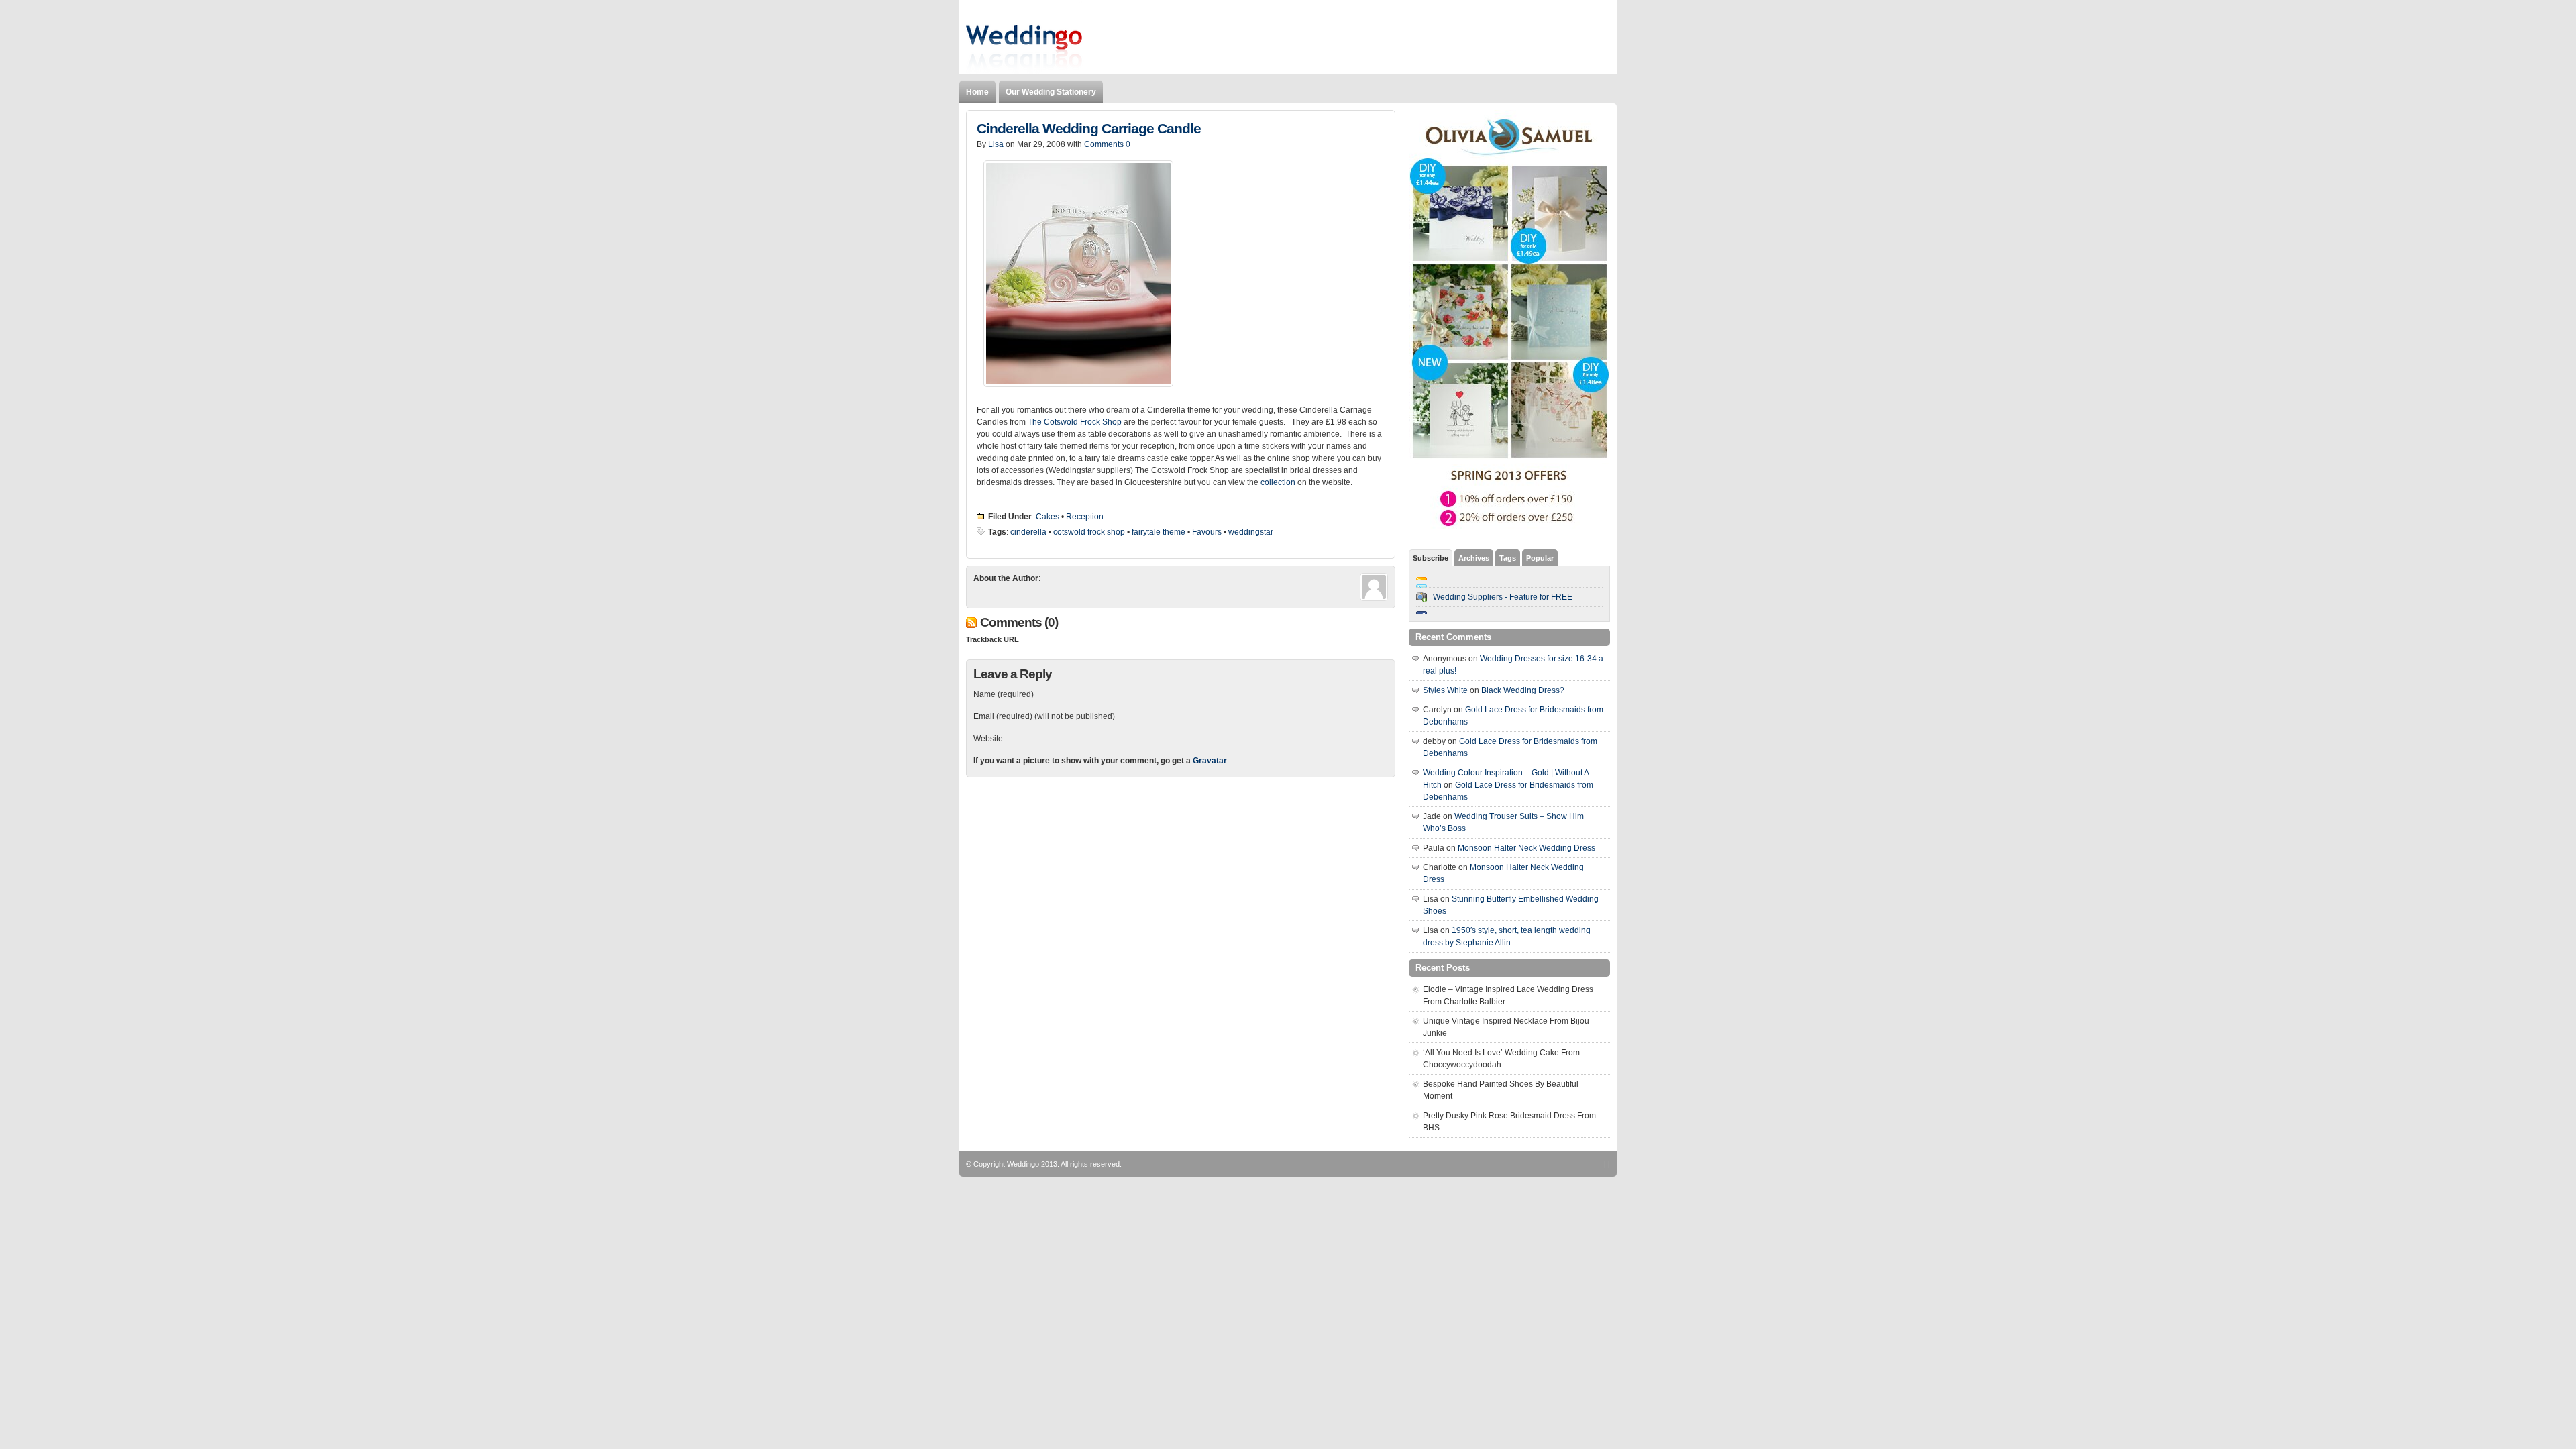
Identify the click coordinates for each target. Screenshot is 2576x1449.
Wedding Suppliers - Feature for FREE (1503, 597)
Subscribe (1431, 558)
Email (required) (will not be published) (1044, 716)
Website (988, 739)
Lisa (996, 144)
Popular (1540, 558)
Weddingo (1023, 1164)
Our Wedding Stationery (1051, 92)
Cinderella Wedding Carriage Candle (1089, 129)
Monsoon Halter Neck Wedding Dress (1526, 848)
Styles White (1445, 690)
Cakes (1048, 517)
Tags (1508, 558)
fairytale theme (1159, 532)
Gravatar (1210, 761)
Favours (1207, 532)
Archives (1474, 558)
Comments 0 (1107, 144)
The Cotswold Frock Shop (1075, 422)
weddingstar (1251, 532)
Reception (1085, 517)
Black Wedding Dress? (1523, 690)
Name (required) (1004, 694)
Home (977, 92)
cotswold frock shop (1089, 532)
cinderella (1028, 532)
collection (1278, 482)
